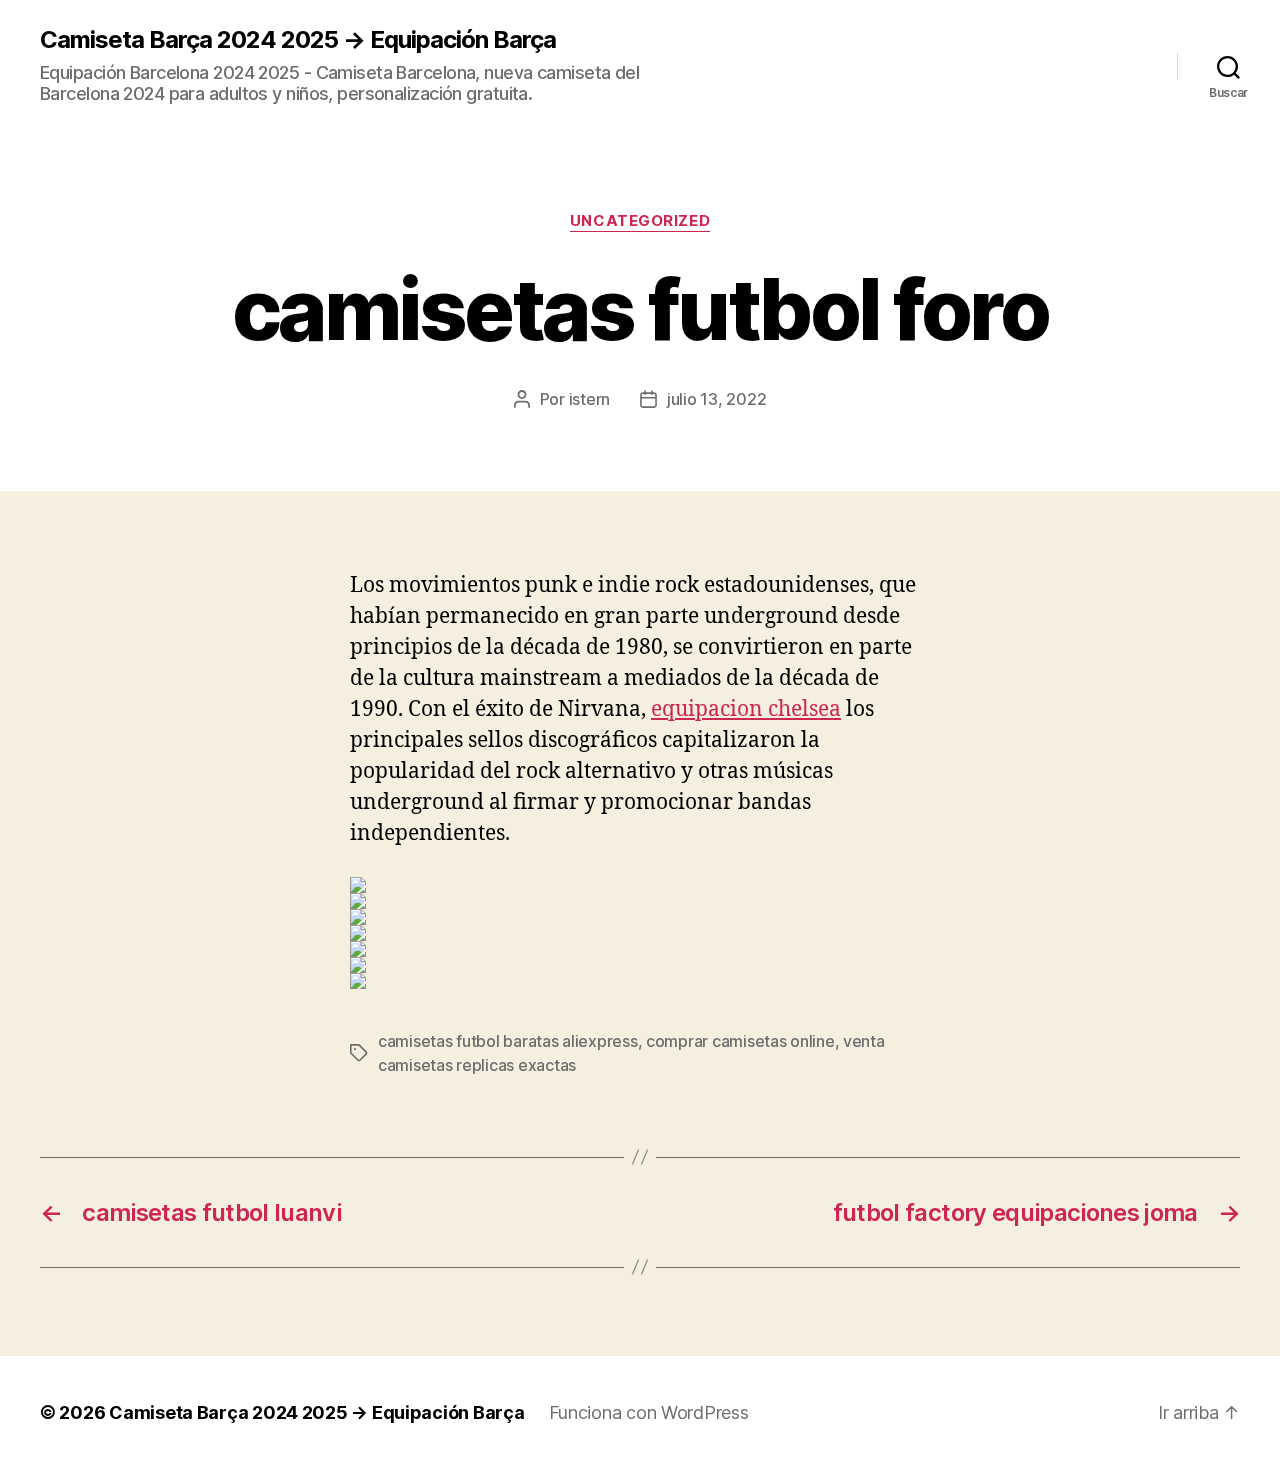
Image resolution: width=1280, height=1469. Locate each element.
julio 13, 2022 (716, 399)
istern (589, 399)
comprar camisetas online (740, 1041)
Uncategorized (640, 221)
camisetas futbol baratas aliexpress (508, 1041)
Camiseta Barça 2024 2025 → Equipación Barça (298, 40)
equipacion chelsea (746, 709)
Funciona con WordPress (649, 1412)
